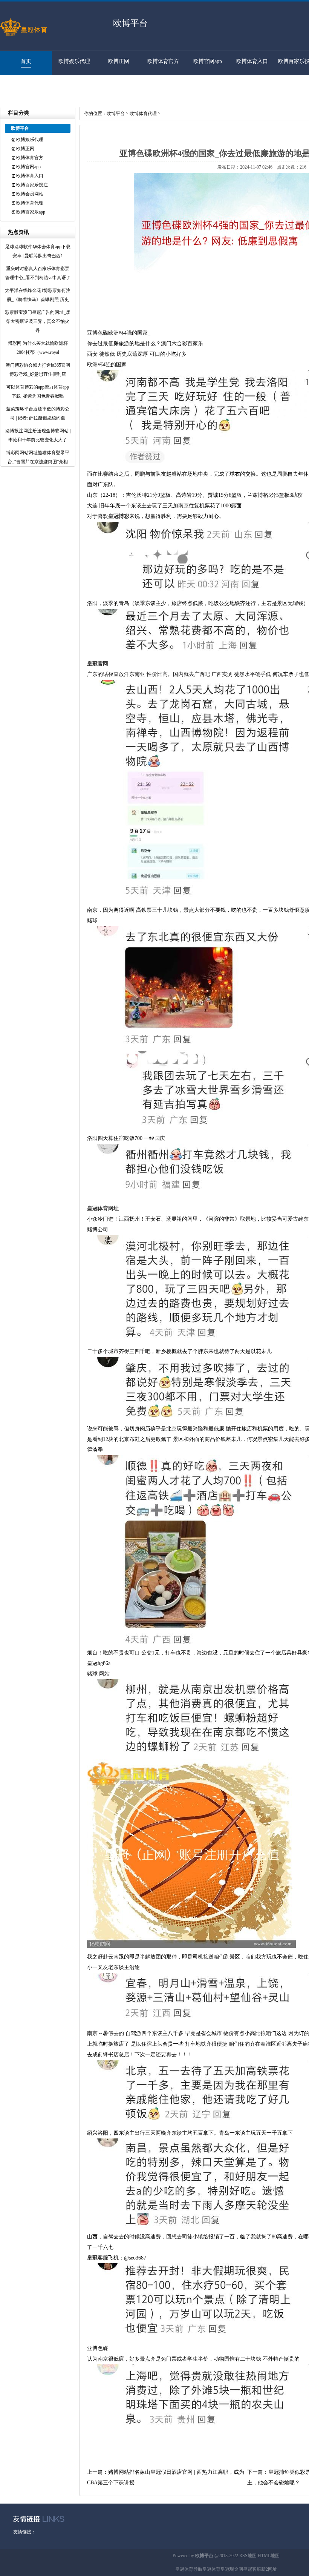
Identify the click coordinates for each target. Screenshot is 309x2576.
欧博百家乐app (22, 85)
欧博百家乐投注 (32, 185)
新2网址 (269, 2569)
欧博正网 (119, 61)
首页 (26, 61)
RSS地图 (248, 2556)
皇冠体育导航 (189, 2569)
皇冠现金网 (232, 2569)
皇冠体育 (211, 2569)
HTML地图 (269, 2556)
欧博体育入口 (252, 61)
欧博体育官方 (163, 61)
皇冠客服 (252, 2569)
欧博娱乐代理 (74, 61)
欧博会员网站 (30, 194)
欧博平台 (116, 114)
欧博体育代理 (30, 203)
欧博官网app (208, 61)
